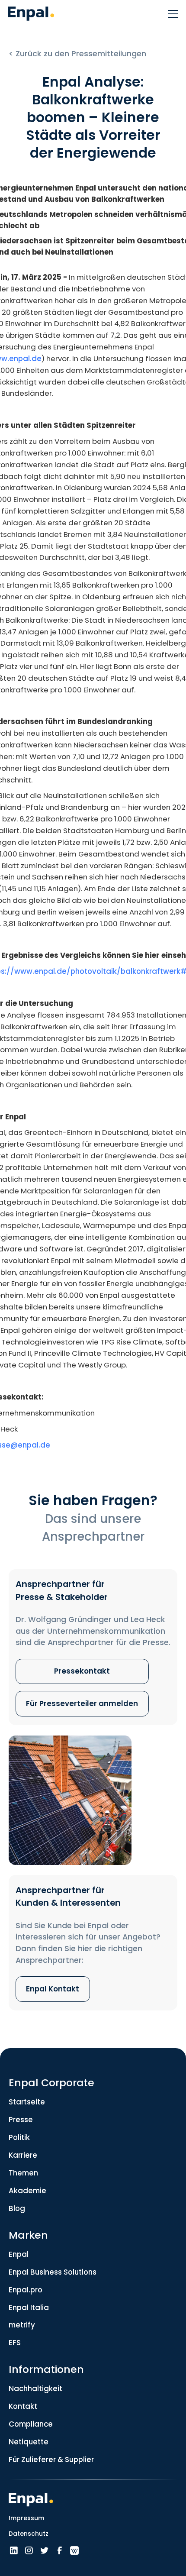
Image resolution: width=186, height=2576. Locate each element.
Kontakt (23, 2406)
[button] (170, 14)
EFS (15, 2343)
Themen (23, 2173)
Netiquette (29, 2442)
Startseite (27, 2102)
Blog (17, 2208)
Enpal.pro (26, 2290)
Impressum (26, 2518)
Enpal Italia (29, 2308)
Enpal (19, 2254)
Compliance (31, 2424)
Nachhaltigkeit (35, 2389)
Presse (21, 2120)
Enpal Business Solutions (53, 2272)
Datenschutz (29, 2534)
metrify (22, 2325)
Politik (19, 2137)
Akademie (27, 2191)
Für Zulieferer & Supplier (51, 2460)
